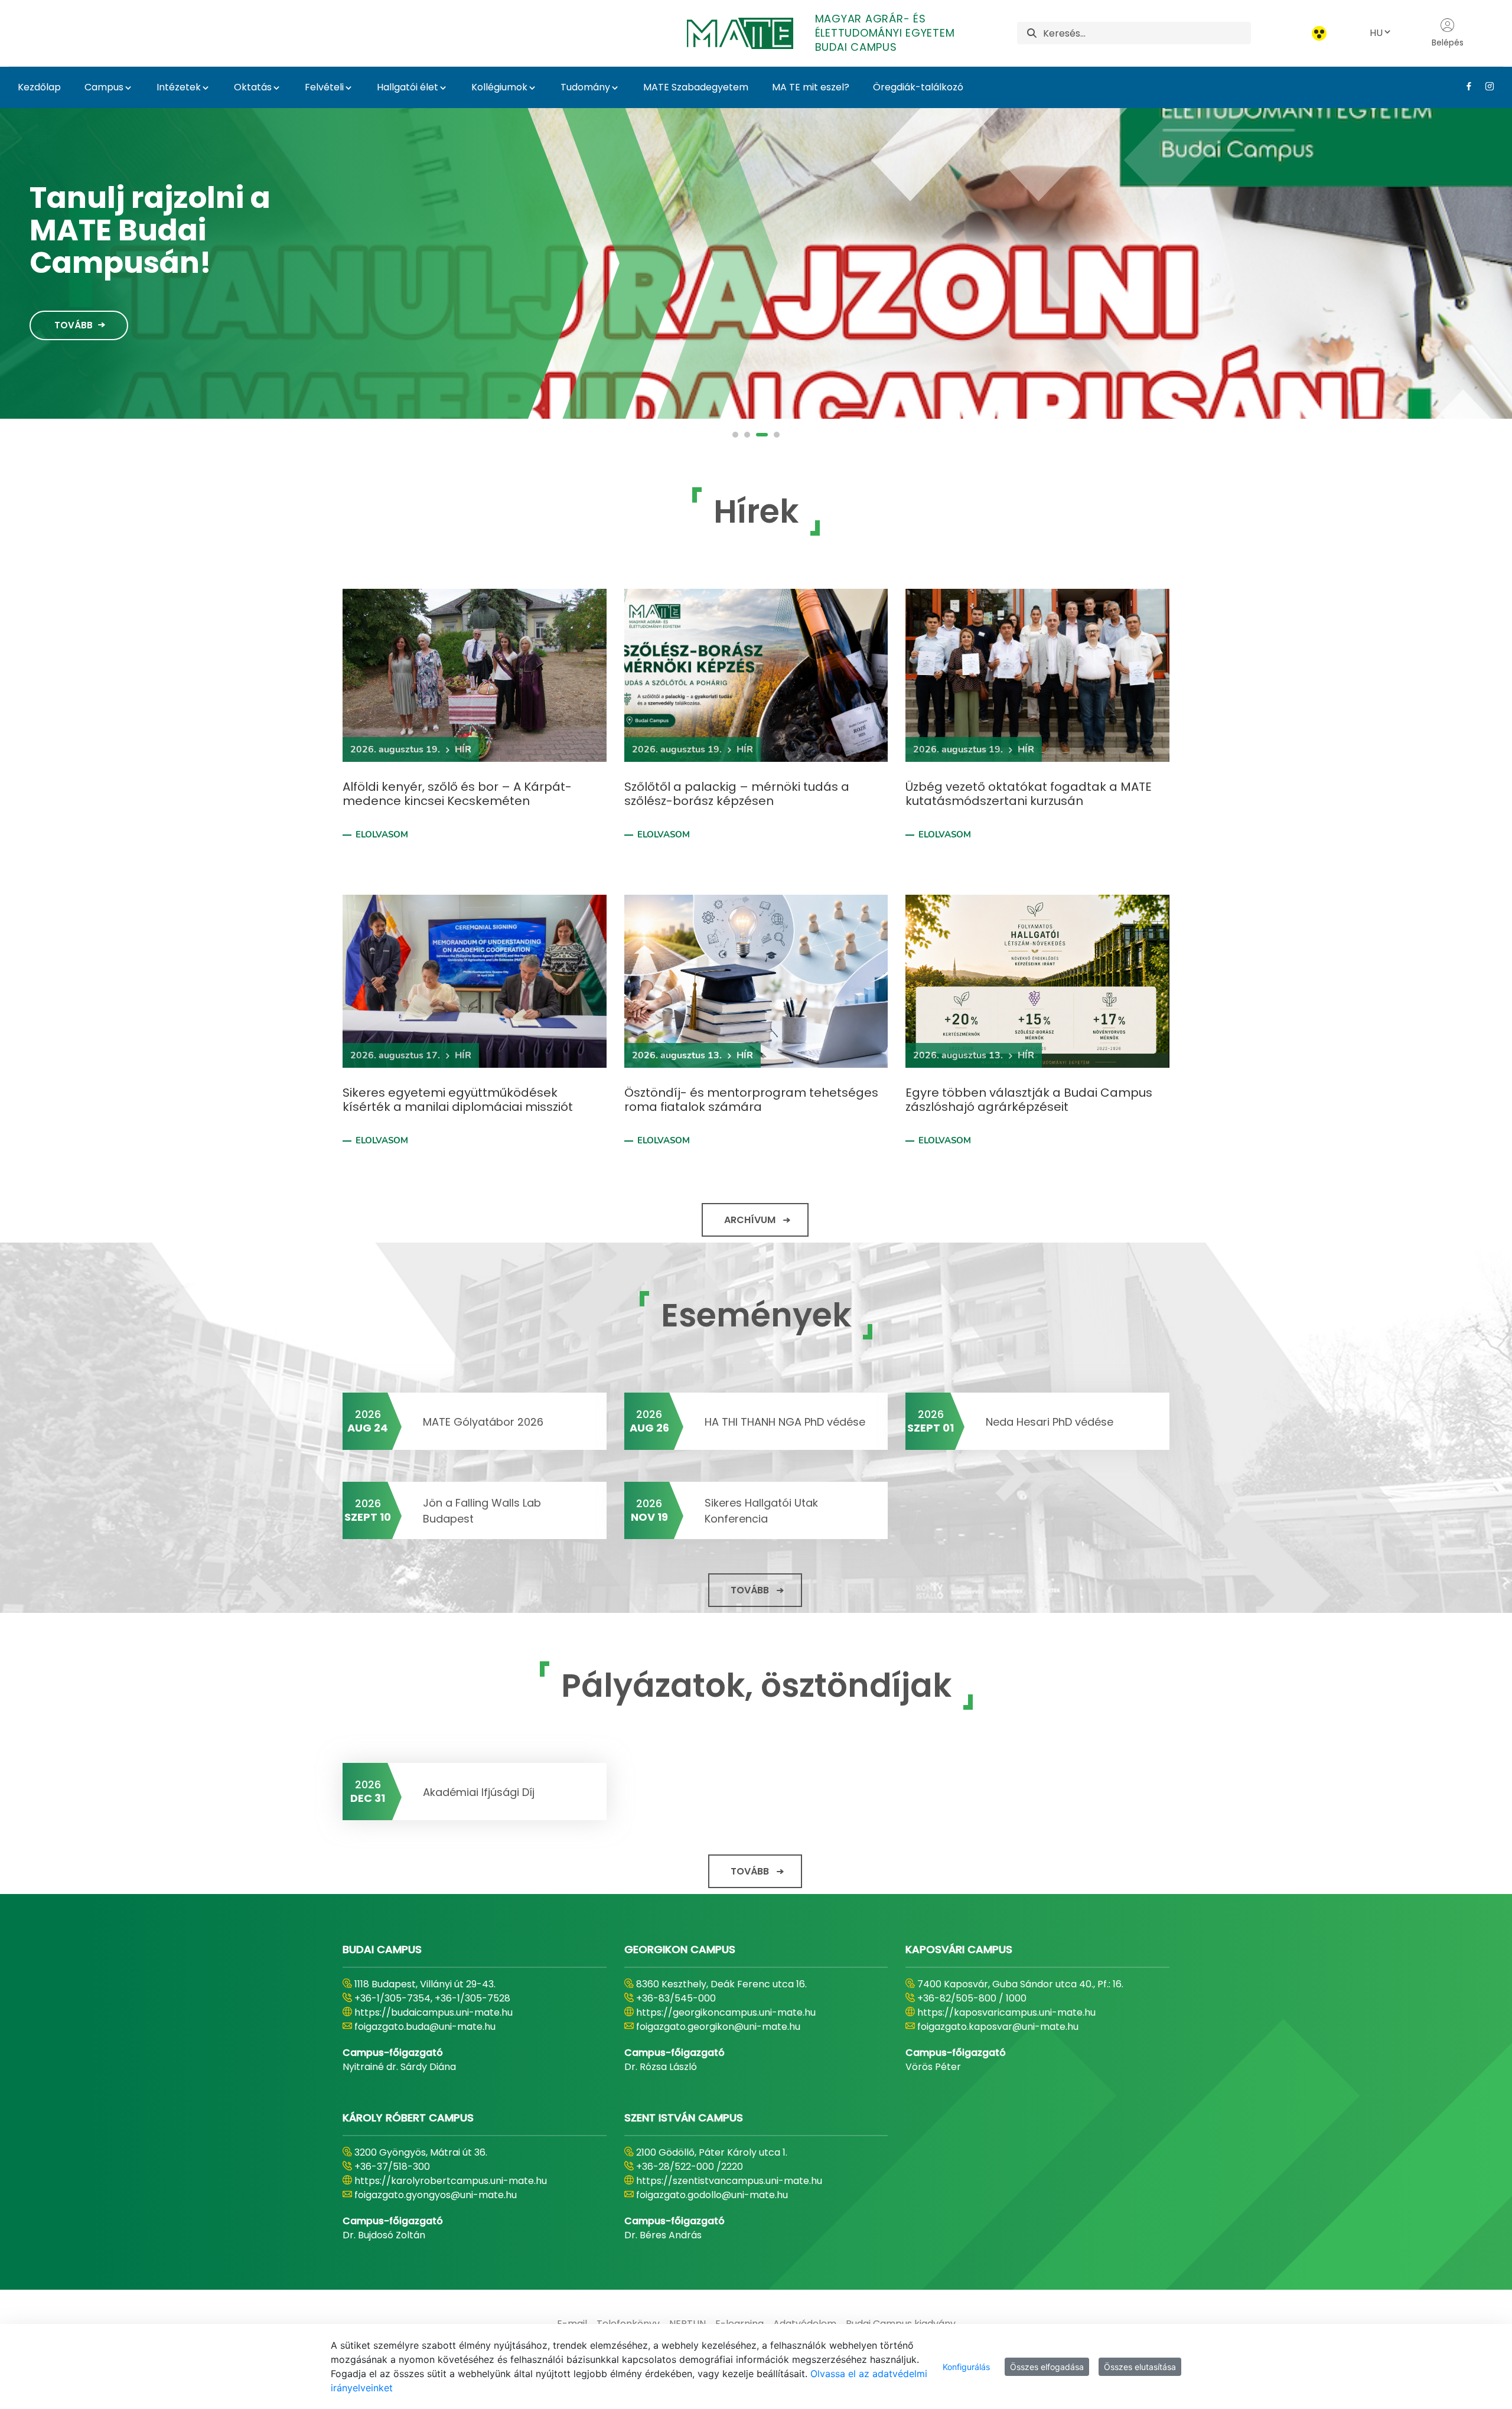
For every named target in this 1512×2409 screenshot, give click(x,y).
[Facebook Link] (1464, 86)
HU (1376, 33)
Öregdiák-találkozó (918, 87)
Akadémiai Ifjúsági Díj (479, 1792)
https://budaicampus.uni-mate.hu (434, 2012)
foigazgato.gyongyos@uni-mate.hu (436, 2195)
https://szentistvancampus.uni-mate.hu (729, 2181)
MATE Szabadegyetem (696, 87)
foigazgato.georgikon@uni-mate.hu (718, 2027)
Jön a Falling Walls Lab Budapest (482, 1511)
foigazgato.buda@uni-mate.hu (425, 2027)
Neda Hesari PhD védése (1050, 1422)
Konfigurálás (966, 2367)
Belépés (1448, 43)
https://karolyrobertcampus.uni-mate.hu (451, 2181)
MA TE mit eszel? (811, 87)
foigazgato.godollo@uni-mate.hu (712, 2195)
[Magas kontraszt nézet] (1319, 33)
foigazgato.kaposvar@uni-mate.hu (998, 2027)
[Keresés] (1032, 33)
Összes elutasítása (1140, 2367)
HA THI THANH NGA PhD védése (785, 1422)
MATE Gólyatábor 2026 (483, 1422)
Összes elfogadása (1047, 2367)
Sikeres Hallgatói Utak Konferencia (761, 1511)
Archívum (750, 1220)
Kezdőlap (39, 87)
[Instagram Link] (1485, 86)
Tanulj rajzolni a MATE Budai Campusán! (150, 230)
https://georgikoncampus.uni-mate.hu (726, 2012)
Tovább (74, 325)
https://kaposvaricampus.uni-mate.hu (1006, 2012)
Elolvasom (382, 834)
